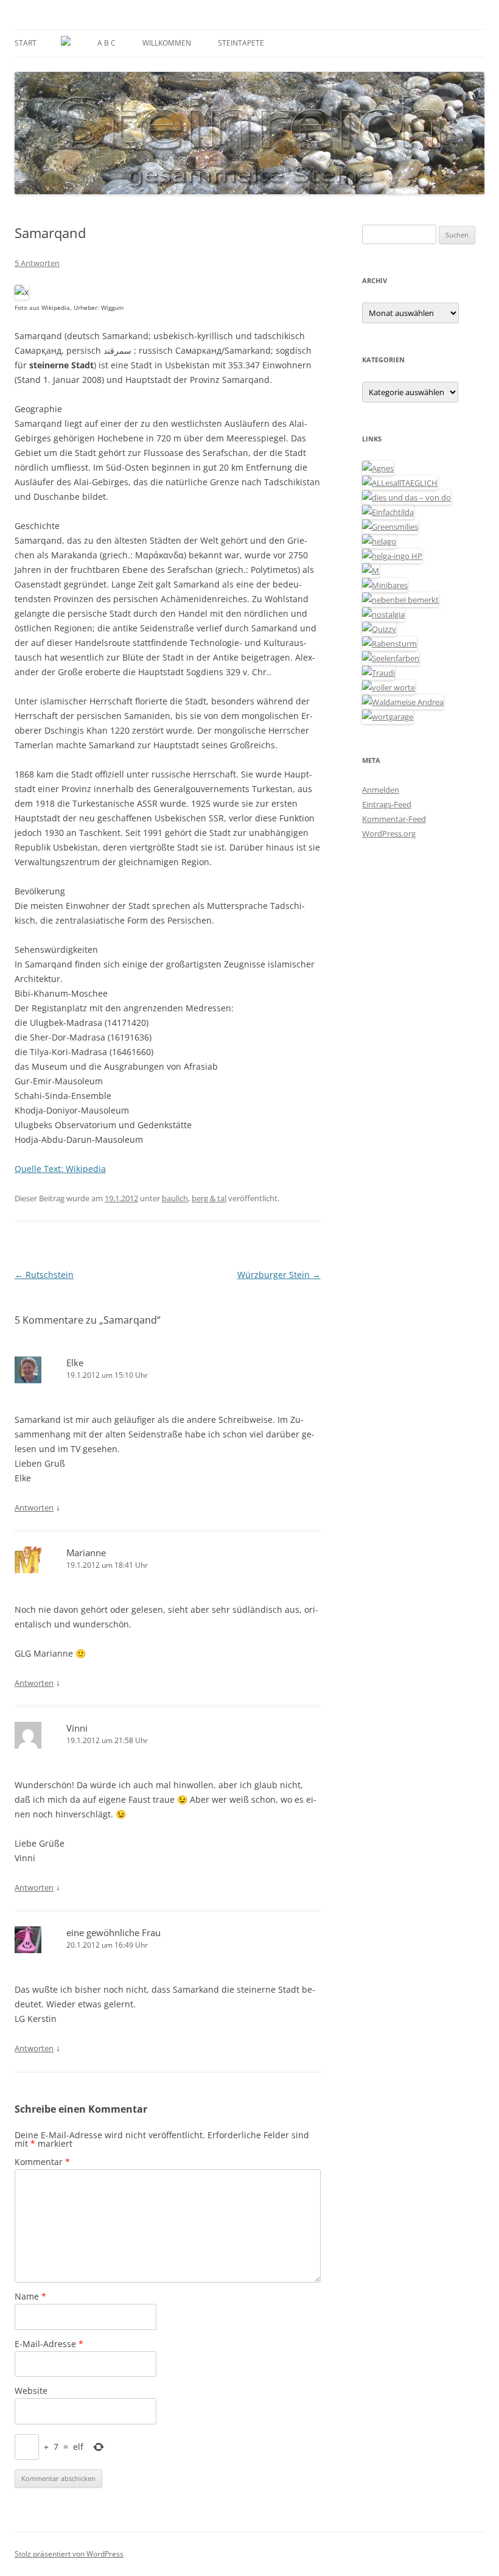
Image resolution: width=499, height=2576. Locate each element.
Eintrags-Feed (387, 804)
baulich (175, 1198)
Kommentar (42, 2162)
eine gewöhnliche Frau (113, 1932)
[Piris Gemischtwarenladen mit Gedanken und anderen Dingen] (389, 687)
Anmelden (381, 790)
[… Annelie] (400, 600)
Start (26, 43)
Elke (75, 1363)
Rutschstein (44, 1275)
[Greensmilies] (390, 527)
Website (31, 2391)
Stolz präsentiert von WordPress (69, 2554)
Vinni (77, 1728)
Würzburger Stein (279, 1275)
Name (30, 2296)
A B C (106, 43)
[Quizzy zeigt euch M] (379, 629)
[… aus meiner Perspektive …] (403, 702)
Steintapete (241, 43)
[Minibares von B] (385, 585)
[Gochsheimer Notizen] (379, 541)
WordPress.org (389, 834)
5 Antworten (37, 263)
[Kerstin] (383, 614)
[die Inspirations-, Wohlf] (391, 658)
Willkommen (167, 43)
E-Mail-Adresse (49, 2344)
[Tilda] (388, 512)
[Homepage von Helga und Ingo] (392, 556)
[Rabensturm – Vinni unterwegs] (389, 644)
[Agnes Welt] (378, 468)
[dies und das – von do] (407, 497)
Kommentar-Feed (394, 819)
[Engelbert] (400, 483)
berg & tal (209, 1198)
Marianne (86, 1553)
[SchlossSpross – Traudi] (379, 673)
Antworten (34, 1507)
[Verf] (388, 717)
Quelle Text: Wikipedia (60, 1169)
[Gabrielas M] (371, 570)
